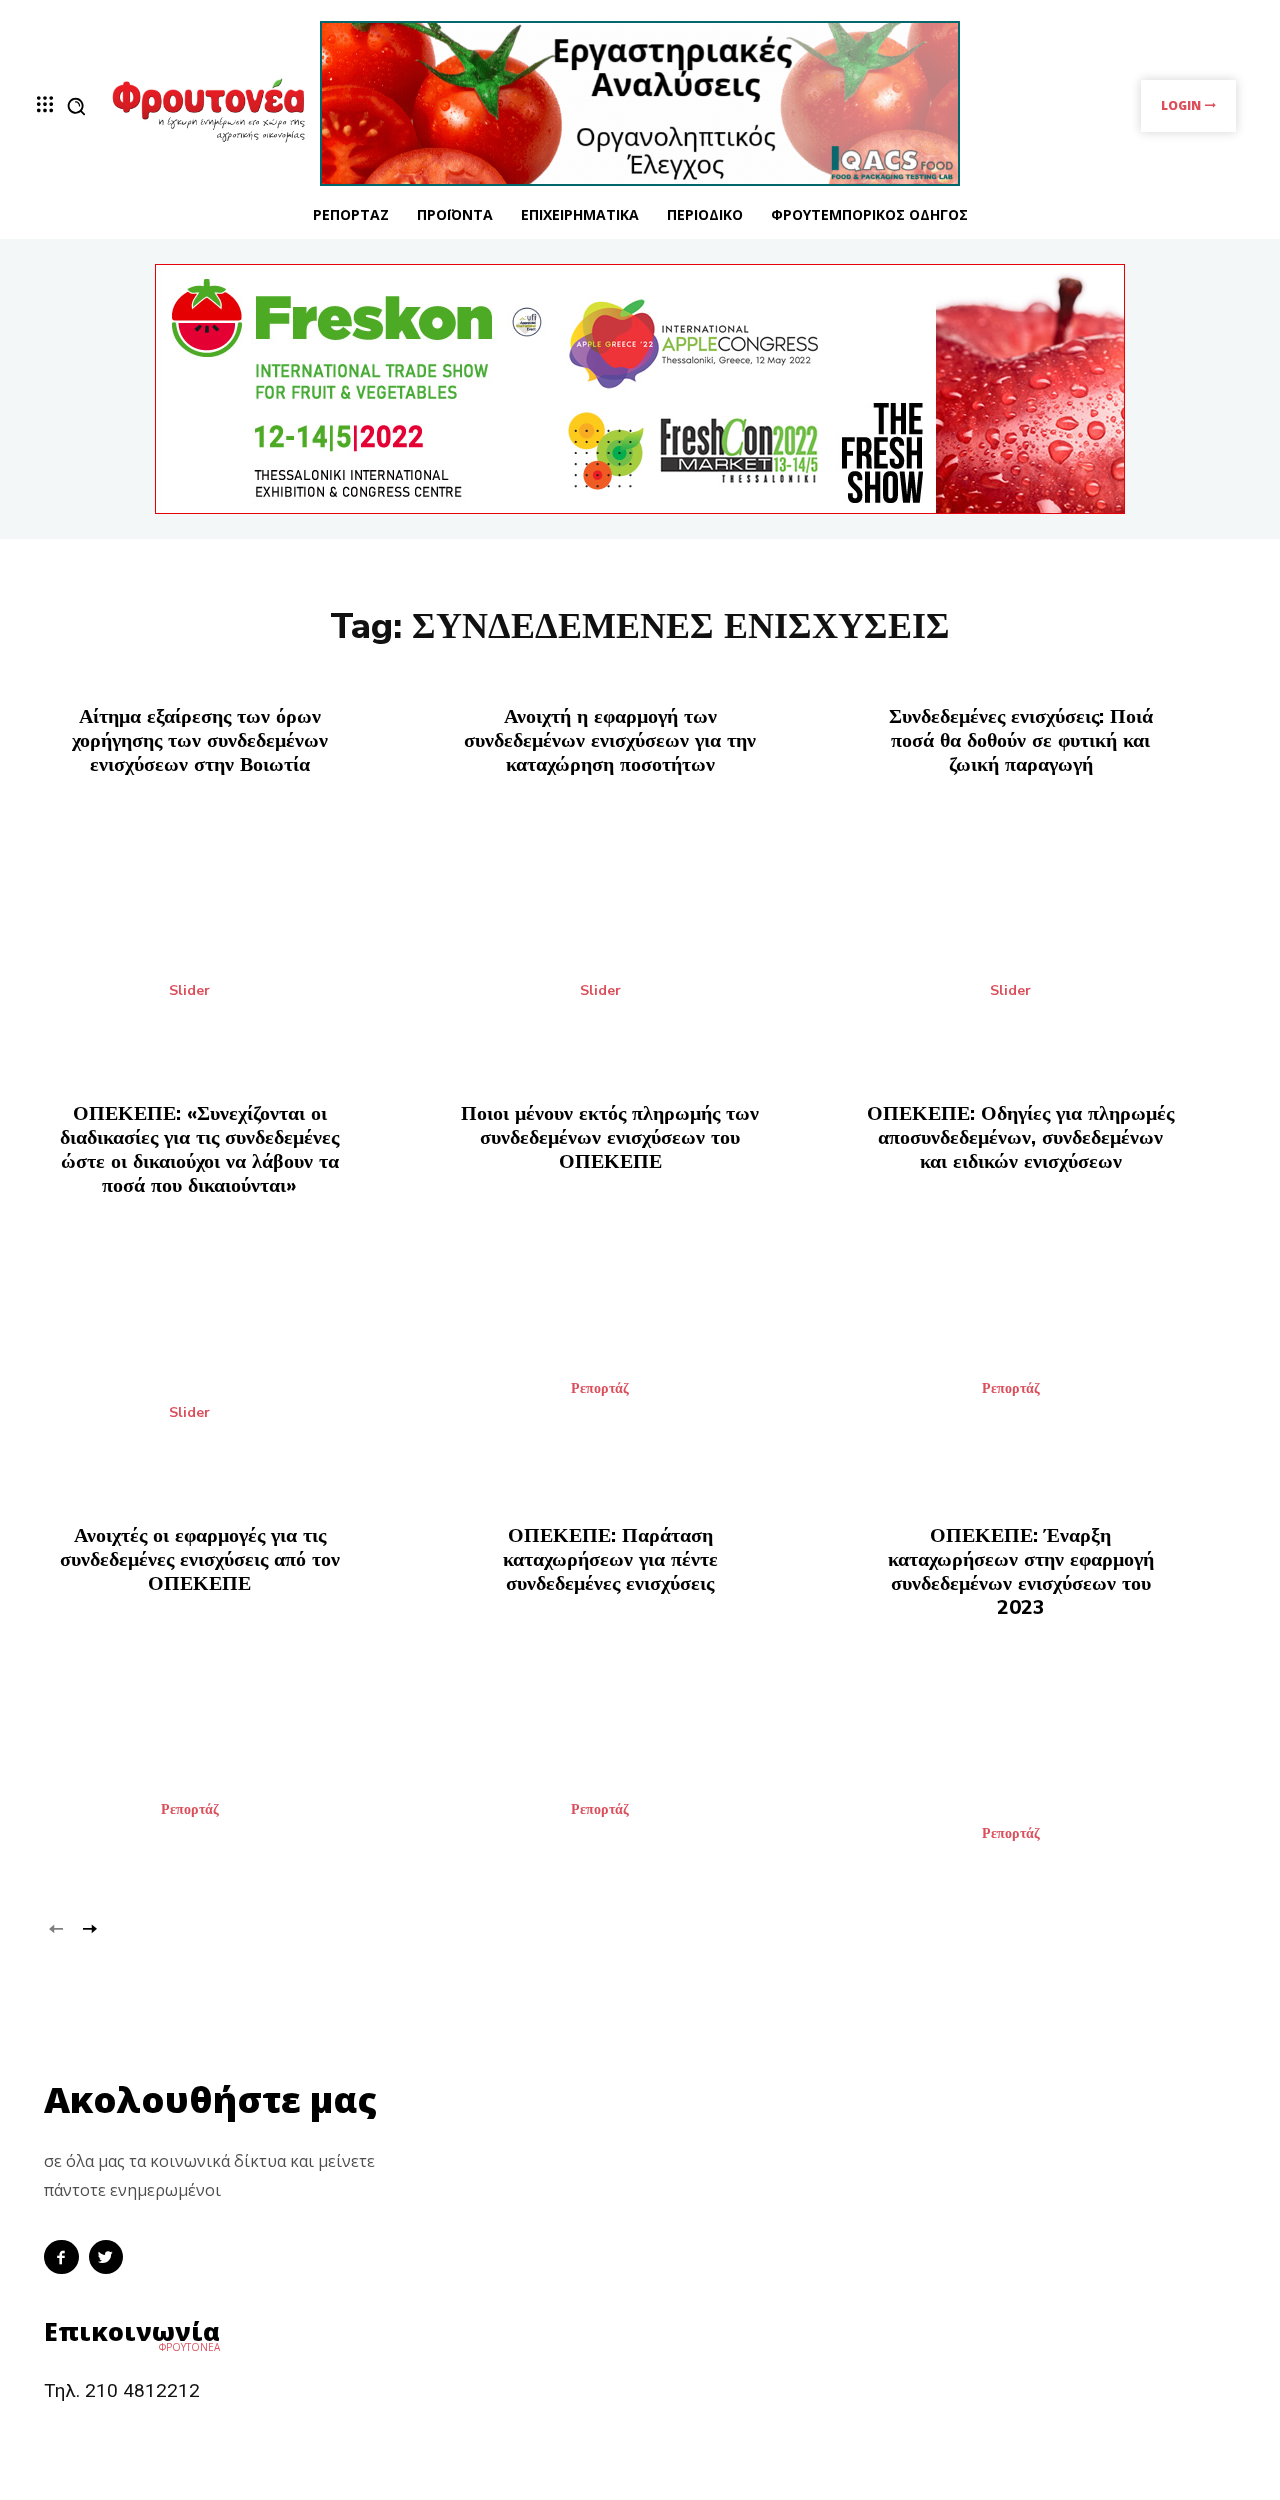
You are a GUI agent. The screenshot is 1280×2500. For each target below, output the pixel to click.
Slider (189, 991)
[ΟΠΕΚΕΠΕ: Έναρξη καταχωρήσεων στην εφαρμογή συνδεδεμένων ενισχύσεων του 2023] (1050, 1765)
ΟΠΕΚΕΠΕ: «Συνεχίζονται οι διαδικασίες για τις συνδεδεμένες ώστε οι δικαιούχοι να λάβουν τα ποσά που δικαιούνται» (199, 1149)
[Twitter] (106, 2257)
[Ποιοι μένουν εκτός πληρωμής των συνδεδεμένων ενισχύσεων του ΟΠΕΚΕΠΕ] (640, 1319)
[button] (76, 106)
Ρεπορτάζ (600, 1389)
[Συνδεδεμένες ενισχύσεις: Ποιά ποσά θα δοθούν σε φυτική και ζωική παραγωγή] (1050, 922)
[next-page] (88, 1927)
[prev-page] (56, 1927)
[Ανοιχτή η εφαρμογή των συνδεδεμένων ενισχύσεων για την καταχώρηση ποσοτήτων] (640, 922)
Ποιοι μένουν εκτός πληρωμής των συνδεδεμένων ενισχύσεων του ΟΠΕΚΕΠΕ (610, 1137)
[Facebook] (61, 2257)
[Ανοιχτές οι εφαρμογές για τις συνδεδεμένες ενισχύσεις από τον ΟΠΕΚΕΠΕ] (229, 1741)
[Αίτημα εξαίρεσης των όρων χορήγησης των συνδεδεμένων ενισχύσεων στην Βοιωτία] (229, 922)
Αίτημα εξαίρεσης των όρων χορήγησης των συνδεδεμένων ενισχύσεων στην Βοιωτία (200, 740)
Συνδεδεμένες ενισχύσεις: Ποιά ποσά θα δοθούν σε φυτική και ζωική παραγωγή (1021, 740)
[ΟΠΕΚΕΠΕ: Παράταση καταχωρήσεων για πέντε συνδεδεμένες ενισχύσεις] (640, 1741)
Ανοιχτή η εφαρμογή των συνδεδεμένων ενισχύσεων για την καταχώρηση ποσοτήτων (610, 740)
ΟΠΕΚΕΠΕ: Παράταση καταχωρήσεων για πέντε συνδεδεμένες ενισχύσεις (610, 1559)
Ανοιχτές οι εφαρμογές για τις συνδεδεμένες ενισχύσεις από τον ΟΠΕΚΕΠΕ (200, 1559)
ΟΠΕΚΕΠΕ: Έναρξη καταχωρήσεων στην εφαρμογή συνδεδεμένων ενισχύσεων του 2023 (1021, 1571)
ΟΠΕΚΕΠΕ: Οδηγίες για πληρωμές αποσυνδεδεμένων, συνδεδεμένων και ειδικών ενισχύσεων (1020, 1137)
